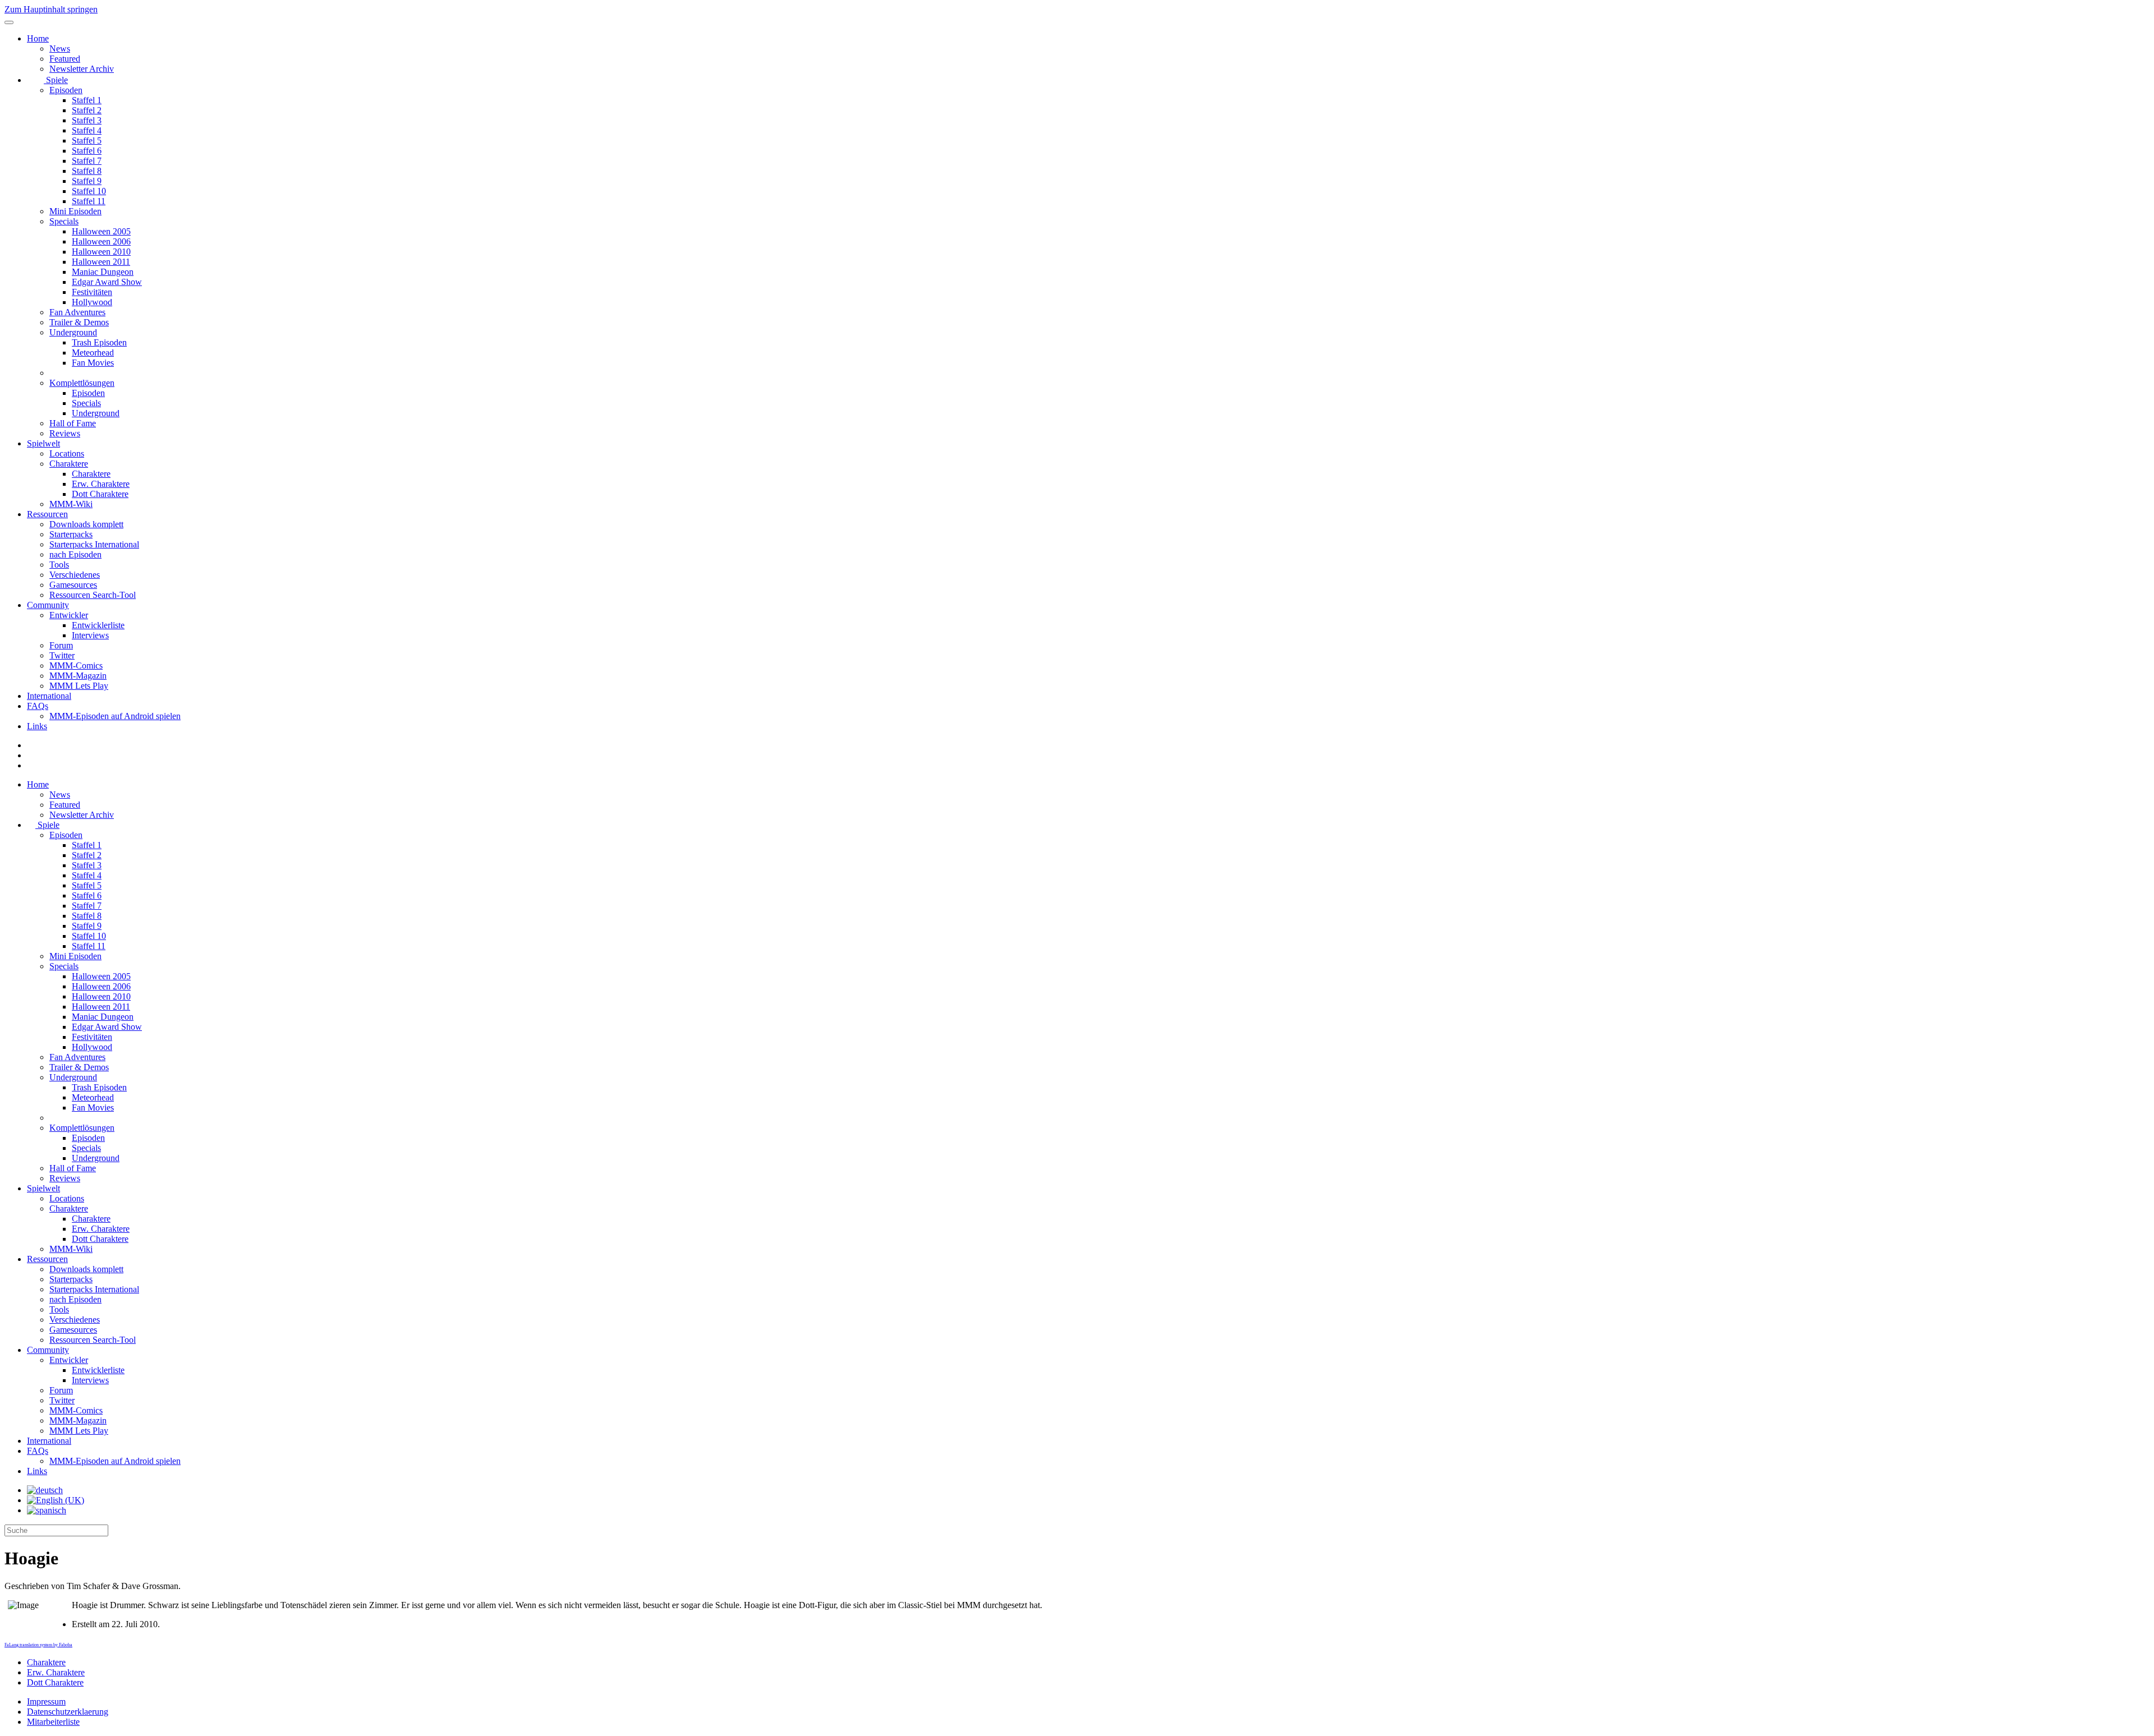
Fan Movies (93, 363)
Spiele (56, 80)
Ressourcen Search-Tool (93, 595)
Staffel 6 (87, 151)
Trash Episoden (99, 342)
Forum (61, 645)
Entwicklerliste (98, 625)
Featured (65, 59)
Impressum (46, 1702)
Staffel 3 (87, 120)
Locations (67, 453)
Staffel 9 (87, 181)
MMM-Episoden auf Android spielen (115, 716)
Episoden (66, 90)
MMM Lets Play (79, 686)
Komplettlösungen (82, 383)
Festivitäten (92, 292)
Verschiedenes (75, 575)
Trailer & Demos (79, 322)
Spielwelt (43, 443)
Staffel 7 (87, 161)
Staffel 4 (87, 130)
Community (48, 605)
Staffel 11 (89, 201)
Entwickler (69, 615)
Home (38, 38)
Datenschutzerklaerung (68, 1712)
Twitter (62, 655)
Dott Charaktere (100, 494)
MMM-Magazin (78, 676)
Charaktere (69, 464)
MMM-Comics (76, 666)
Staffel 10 (89, 191)
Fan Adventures (77, 312)
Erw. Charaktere (101, 484)
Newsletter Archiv (82, 69)
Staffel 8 (87, 171)
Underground (73, 332)
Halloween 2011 (101, 262)
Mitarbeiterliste (53, 1722)
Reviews (65, 433)
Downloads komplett (86, 524)
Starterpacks (71, 534)
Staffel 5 (87, 141)
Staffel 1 (87, 100)
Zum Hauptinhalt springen (51, 9)
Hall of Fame (73, 423)
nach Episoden (75, 554)
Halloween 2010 (101, 252)
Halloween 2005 (101, 231)
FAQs (38, 706)
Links (37, 726)
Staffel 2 (87, 110)
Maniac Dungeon (103, 272)
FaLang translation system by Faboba (38, 1645)
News (60, 49)
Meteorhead (93, 353)
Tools (59, 565)
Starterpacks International (94, 544)
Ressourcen (47, 514)
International (49, 696)
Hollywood (92, 302)
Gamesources (73, 585)
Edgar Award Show (107, 282)
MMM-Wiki (71, 504)
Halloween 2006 (101, 241)
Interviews (90, 635)
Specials (64, 221)
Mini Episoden (75, 211)
